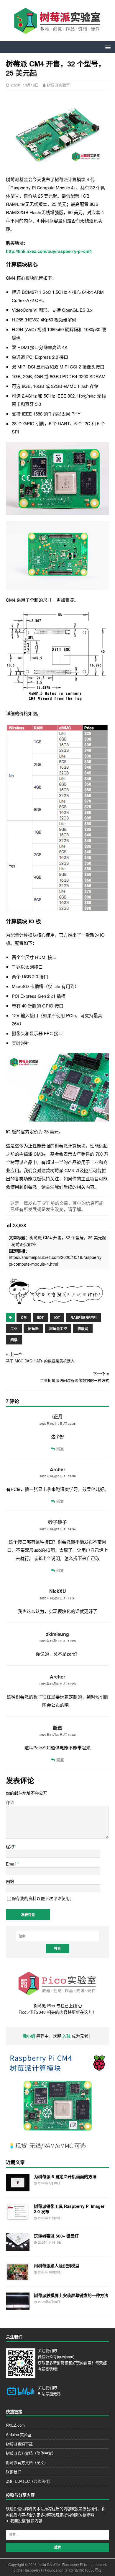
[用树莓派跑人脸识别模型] (18, 2277)
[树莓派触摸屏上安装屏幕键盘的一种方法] (18, 2307)
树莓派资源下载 (19, 2444)
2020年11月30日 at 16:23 (58, 1684)
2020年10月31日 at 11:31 (58, 1598)
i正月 (57, 1416)
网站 (10, 1881)
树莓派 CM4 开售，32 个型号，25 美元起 (68, 1237)
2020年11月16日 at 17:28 (58, 1641)
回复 (60, 1448)
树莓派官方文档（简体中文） (31, 2453)
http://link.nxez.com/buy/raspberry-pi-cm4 (49, 251)
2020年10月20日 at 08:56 (58, 1476)
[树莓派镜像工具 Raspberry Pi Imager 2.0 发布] (18, 2218)
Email (12, 1864)
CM (24, 1317)
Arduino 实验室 (19, 2434)
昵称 (10, 1846)
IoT (57, 1317)
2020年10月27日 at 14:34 (58, 1529)
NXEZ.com (15, 2425)
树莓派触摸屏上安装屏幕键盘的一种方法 (71, 2295)
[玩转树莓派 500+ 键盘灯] (18, 2248)
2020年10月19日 (25, 85)
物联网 (83, 1329)
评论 (10, 1802)
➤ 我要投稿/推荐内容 (24, 2521)
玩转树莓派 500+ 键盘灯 (56, 2236)
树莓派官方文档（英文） (27, 2462)
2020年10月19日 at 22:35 (58, 1424)
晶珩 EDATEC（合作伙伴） (29, 2481)
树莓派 (33, 1329)
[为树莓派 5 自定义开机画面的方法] (18, 2188)
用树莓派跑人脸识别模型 (57, 2265)
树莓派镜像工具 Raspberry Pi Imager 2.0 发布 (69, 2209)
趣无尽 (55, 2394)
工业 (14, 1329)
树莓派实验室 (58, 85)
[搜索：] (58, 1936)
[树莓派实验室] (57, 32)
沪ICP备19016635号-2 (83, 2570)
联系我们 (14, 2472)
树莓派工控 (58, 1329)
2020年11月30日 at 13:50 (58, 1735)
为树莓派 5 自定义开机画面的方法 (65, 2176)
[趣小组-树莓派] (56, 1303)
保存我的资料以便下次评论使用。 (43, 1898)
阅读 (14, 1340)
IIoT (40, 1317)
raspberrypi (83, 1317)
